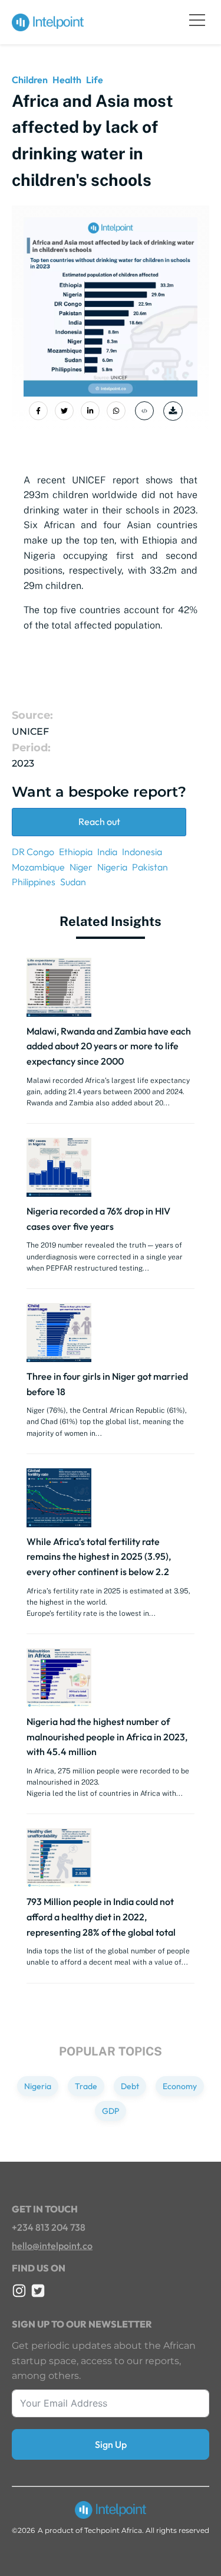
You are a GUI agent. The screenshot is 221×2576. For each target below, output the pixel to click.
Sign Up (111, 2444)
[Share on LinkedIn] (90, 411)
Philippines (34, 882)
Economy (180, 2086)
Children (30, 80)
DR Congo (33, 852)
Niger (81, 867)
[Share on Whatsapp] (116, 411)
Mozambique (38, 867)
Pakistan (150, 867)
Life (95, 80)
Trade (86, 2086)
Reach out (99, 821)
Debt (130, 2086)
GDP (111, 2111)
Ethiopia (76, 852)
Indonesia (142, 852)
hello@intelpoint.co (52, 2246)
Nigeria (112, 867)
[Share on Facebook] (38, 411)
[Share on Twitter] (64, 411)
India (107, 852)
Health (67, 80)
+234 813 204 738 (49, 2227)
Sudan (73, 882)
